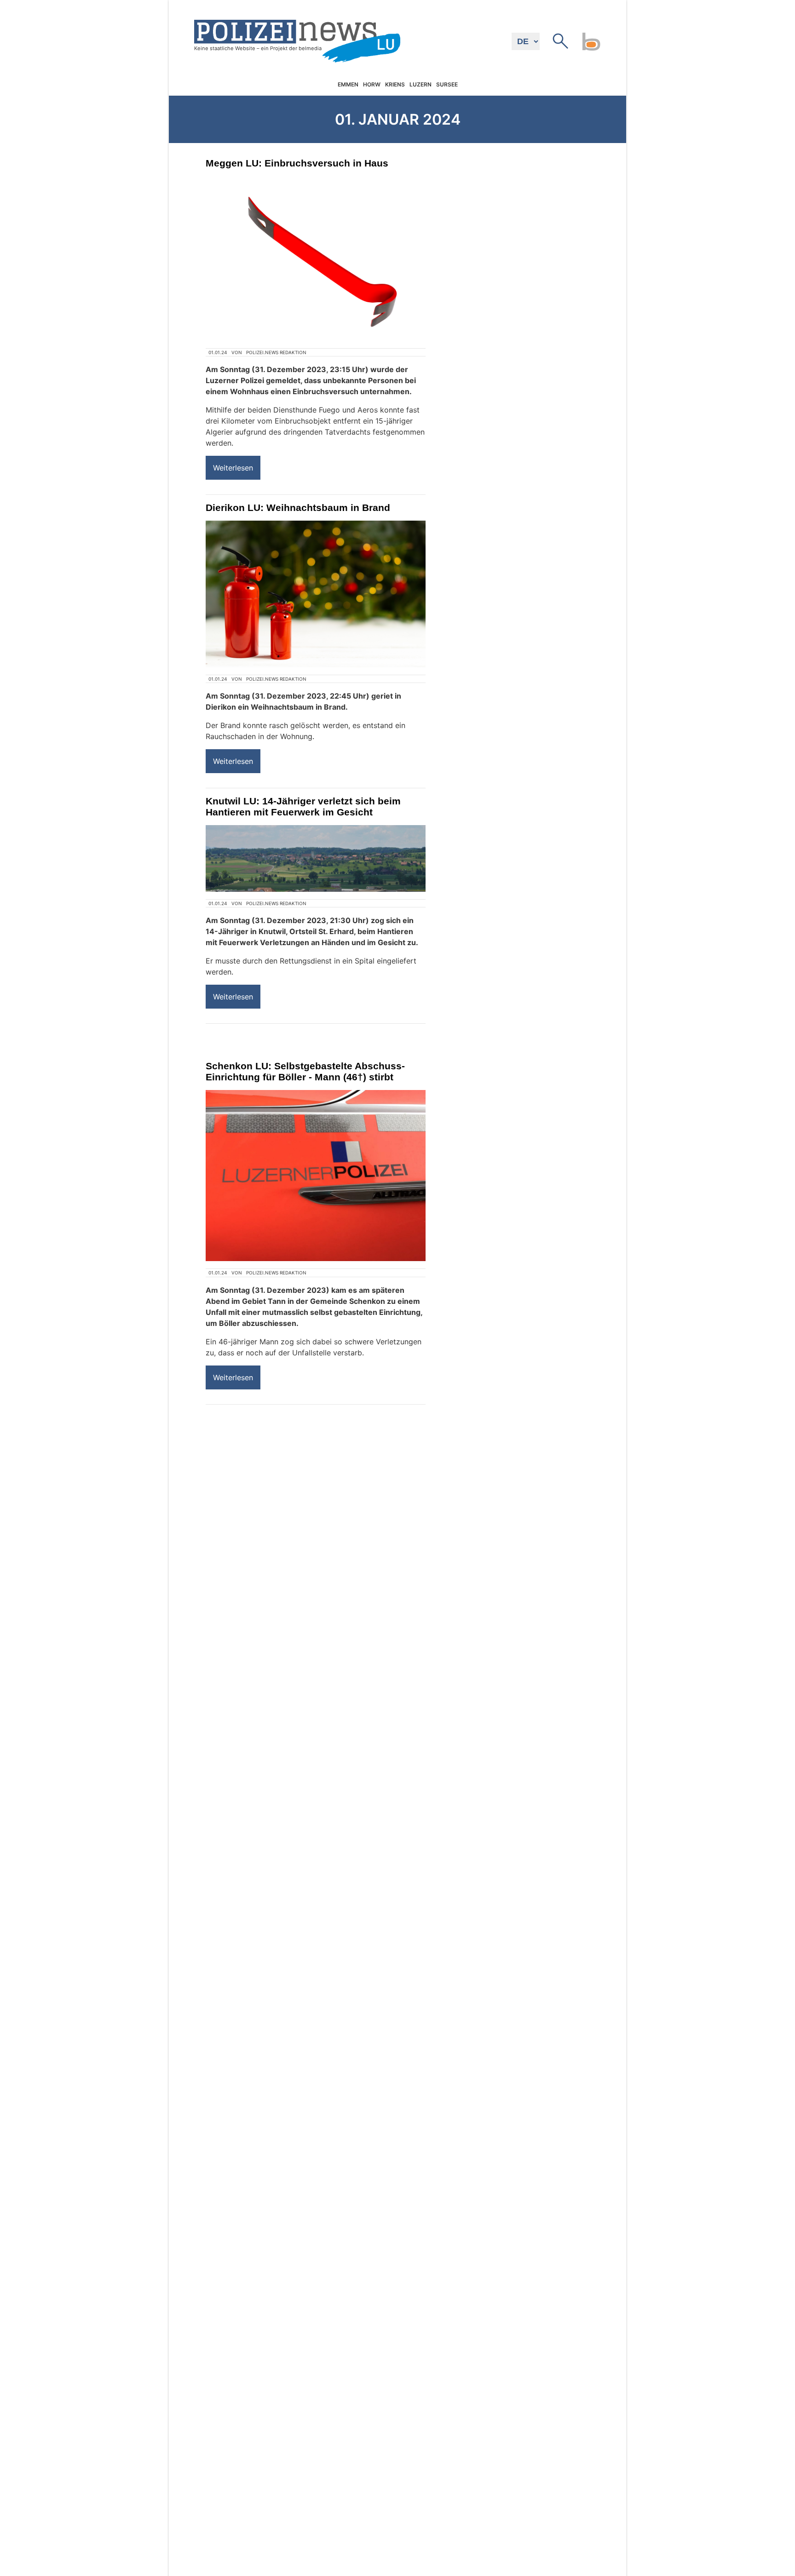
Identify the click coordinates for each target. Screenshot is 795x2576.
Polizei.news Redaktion (276, 352)
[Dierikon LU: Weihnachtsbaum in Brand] (316, 594)
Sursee (447, 85)
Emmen (348, 85)
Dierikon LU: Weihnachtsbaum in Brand (298, 508)
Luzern (421, 85)
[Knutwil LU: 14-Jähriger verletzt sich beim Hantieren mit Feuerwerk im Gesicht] (316, 858)
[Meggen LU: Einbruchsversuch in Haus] (316, 258)
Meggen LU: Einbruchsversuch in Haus (297, 163)
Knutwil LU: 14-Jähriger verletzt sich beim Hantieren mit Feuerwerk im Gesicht (303, 806)
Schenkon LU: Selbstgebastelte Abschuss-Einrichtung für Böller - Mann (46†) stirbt (305, 1071)
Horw (372, 85)
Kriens (395, 85)
